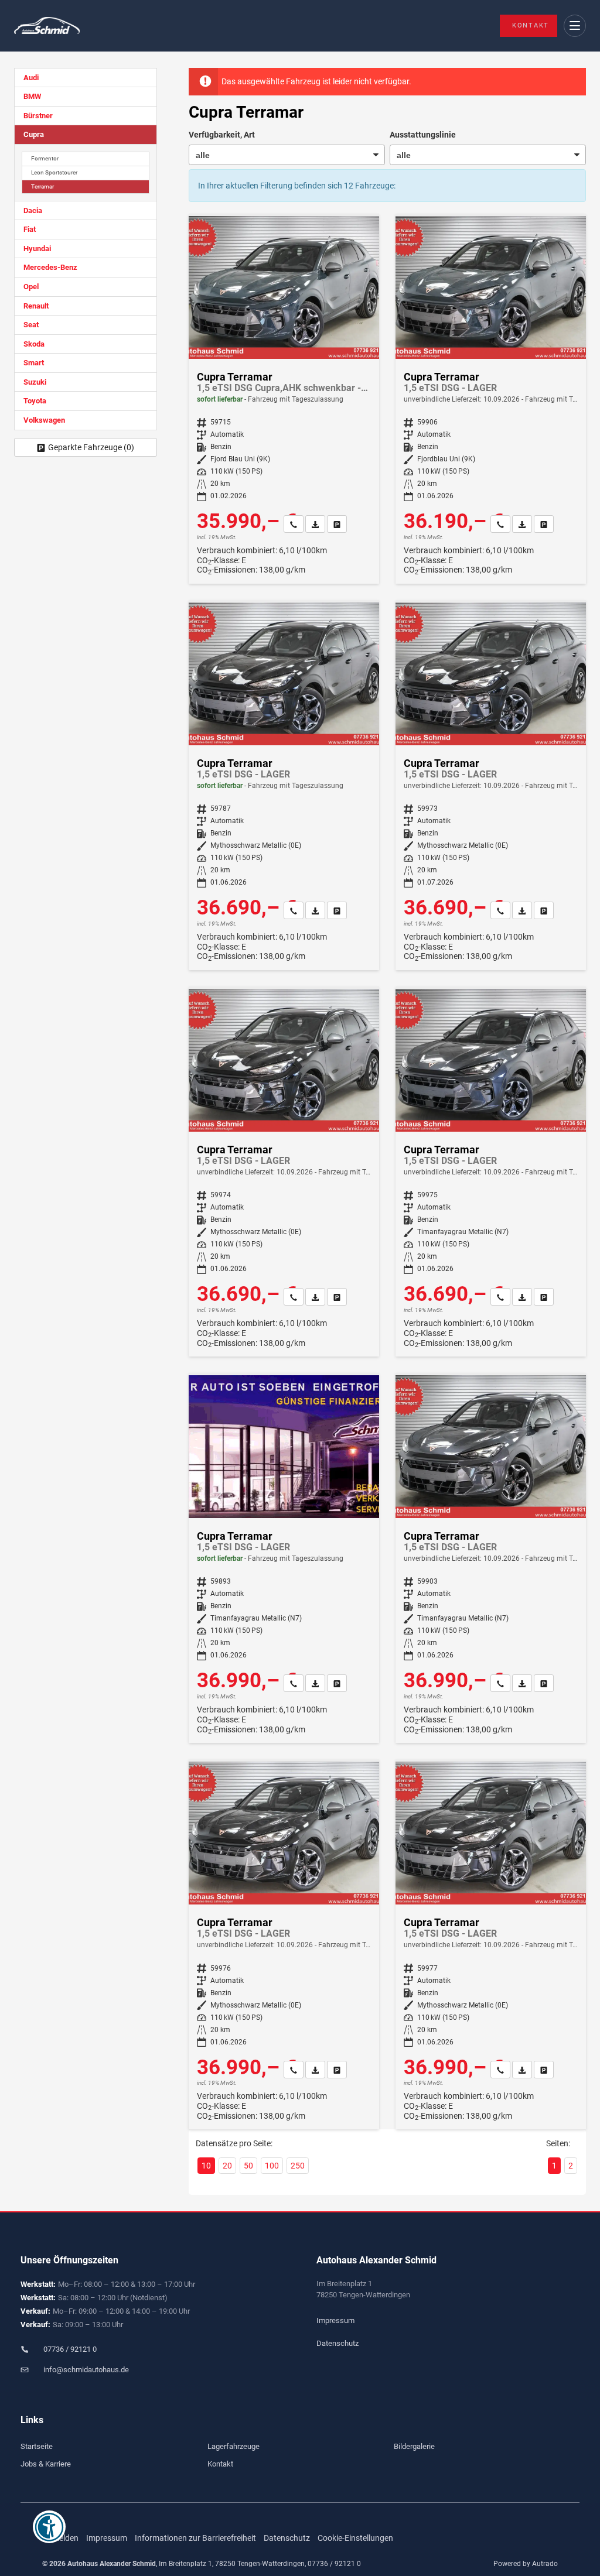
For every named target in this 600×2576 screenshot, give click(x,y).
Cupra (34, 134)
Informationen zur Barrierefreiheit (195, 2538)
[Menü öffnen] (575, 26)
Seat (31, 325)
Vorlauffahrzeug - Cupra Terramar (491, 400)
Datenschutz (337, 2343)
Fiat (30, 229)
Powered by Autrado (526, 2564)
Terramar (42, 186)
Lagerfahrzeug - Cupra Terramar (284, 400)
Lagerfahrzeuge (233, 2446)
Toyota (35, 401)
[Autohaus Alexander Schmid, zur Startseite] (47, 26)
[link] (294, 524)
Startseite (37, 2446)
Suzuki (35, 382)
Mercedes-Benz (50, 267)
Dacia (33, 210)
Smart (34, 363)
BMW (32, 96)
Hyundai (37, 249)
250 (298, 2166)
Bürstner (38, 116)
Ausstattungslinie (423, 135)
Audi (31, 78)
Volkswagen (44, 420)
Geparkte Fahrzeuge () (91, 447)
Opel (31, 287)
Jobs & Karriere (46, 2464)
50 (248, 2166)
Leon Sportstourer (54, 172)
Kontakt (531, 25)
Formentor (45, 158)
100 (272, 2166)
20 (227, 2166)
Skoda (34, 344)
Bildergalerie (414, 2446)
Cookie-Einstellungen (355, 2538)
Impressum (335, 2320)
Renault (36, 306)
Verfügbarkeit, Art (222, 135)
